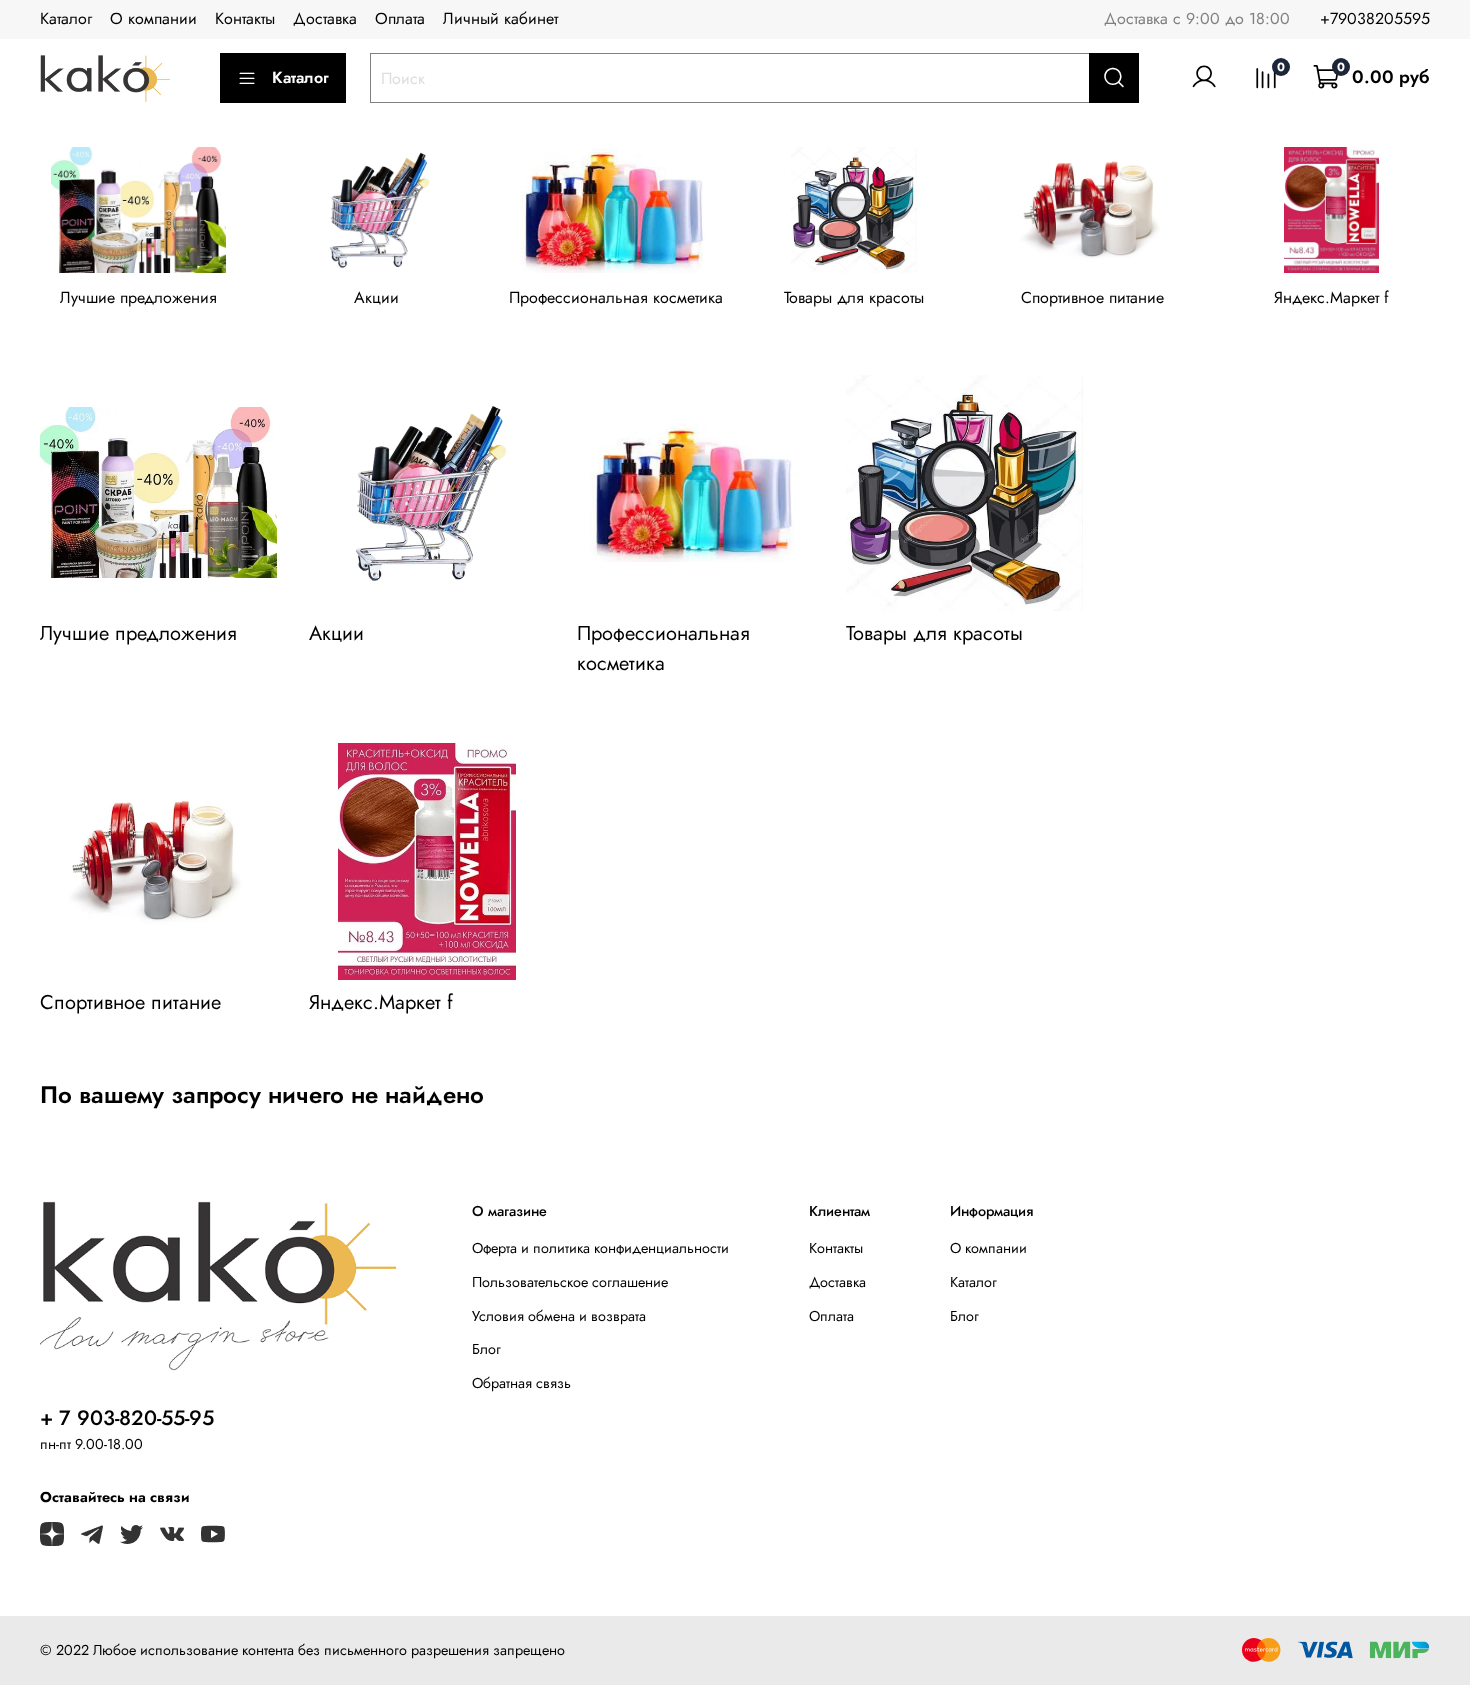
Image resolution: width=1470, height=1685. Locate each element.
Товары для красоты (854, 298)
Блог (486, 1349)
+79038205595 (1375, 18)
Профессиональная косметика (616, 298)
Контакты (245, 18)
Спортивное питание (1092, 298)
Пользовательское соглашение (570, 1282)
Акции (376, 298)
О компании (153, 18)
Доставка (325, 18)
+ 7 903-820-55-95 (127, 1418)
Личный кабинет (500, 18)
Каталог (66, 18)
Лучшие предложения (138, 298)
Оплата (400, 18)
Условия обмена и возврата (559, 1316)
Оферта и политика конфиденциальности (600, 1248)
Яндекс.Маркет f (1331, 298)
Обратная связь (521, 1383)
